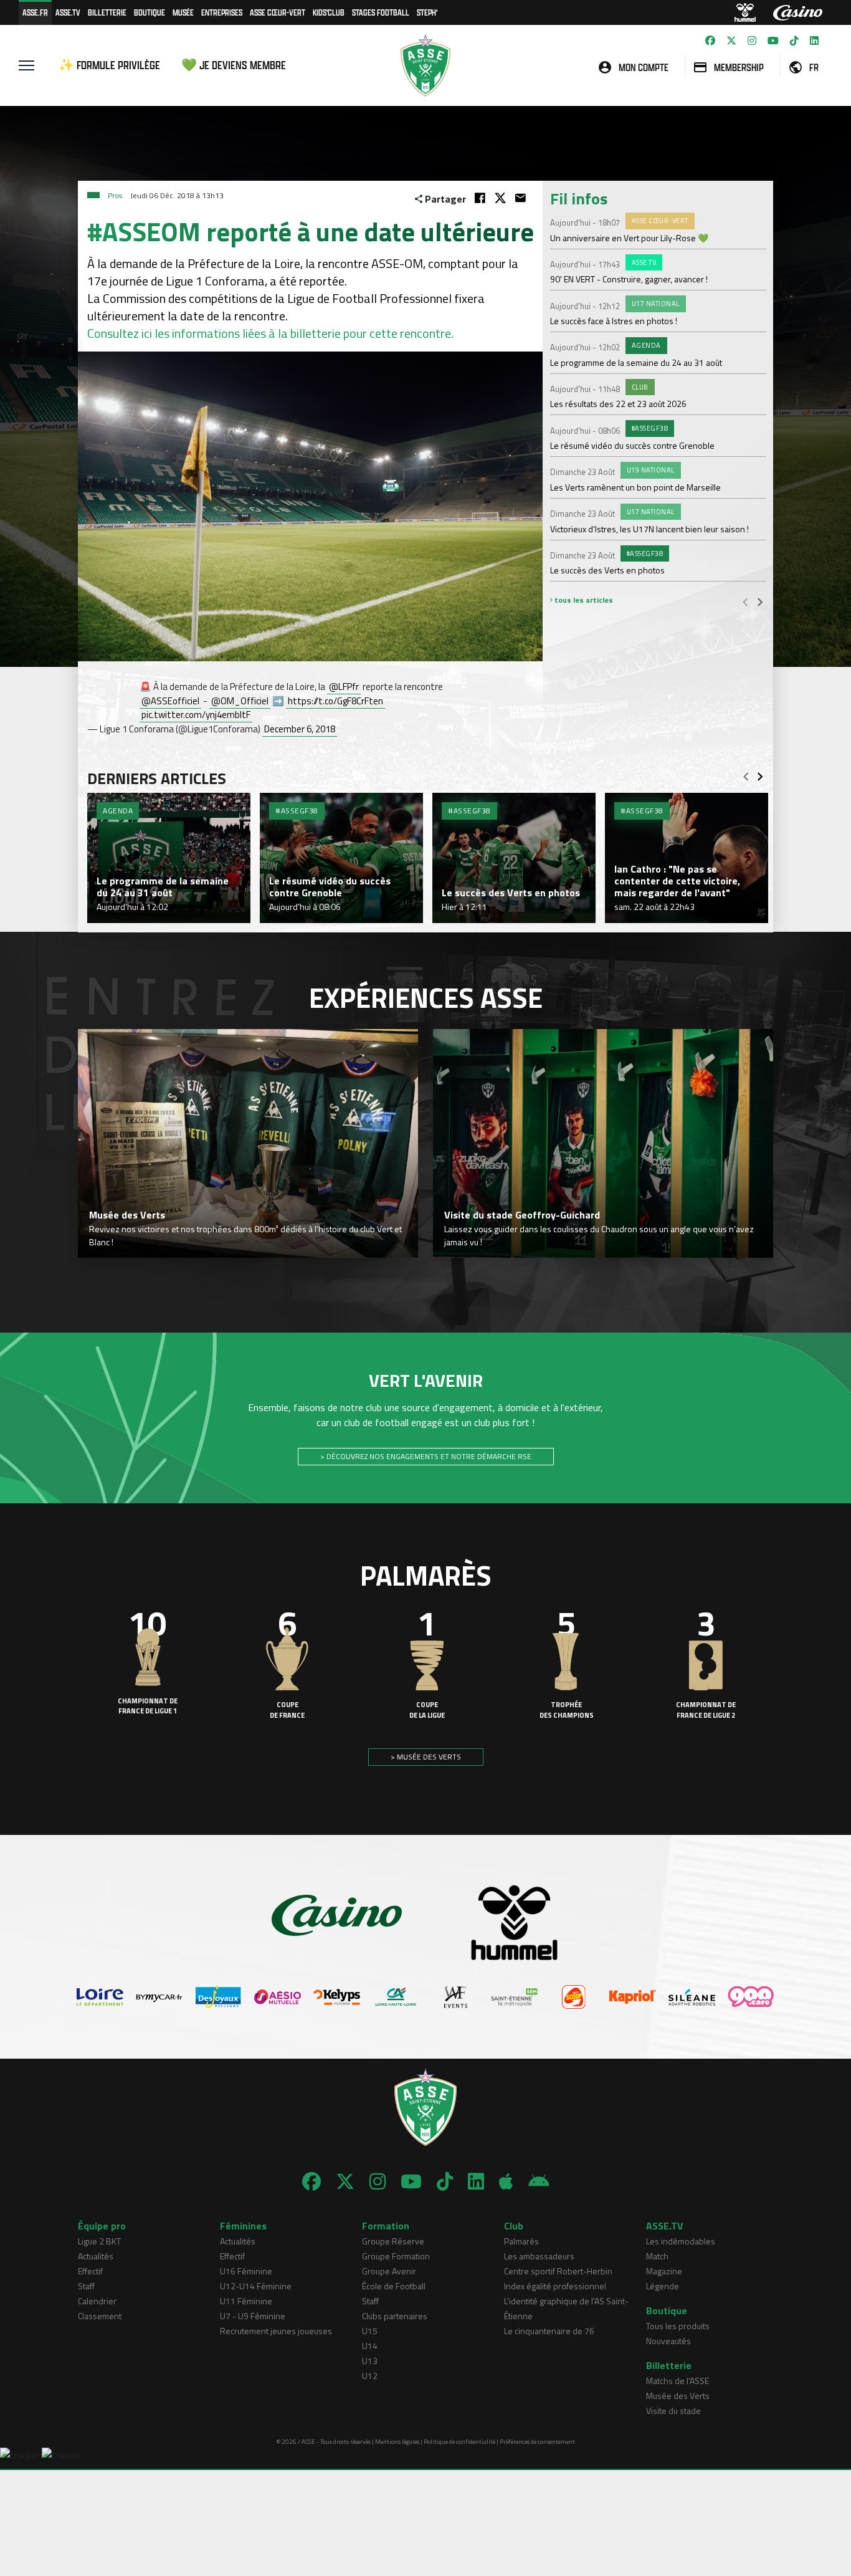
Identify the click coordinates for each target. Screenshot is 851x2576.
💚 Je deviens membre (234, 65)
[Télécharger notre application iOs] (506, 2181)
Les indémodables (681, 2241)
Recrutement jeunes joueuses (276, 2331)
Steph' (427, 12)
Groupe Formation (396, 2256)
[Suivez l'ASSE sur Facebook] (710, 41)
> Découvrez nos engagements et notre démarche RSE (426, 1456)
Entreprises (222, 12)
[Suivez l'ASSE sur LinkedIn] (814, 41)
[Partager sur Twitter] (500, 198)
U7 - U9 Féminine (253, 2316)
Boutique (150, 12)
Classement (100, 2316)
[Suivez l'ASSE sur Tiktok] (794, 41)
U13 (370, 2361)
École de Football (394, 2286)
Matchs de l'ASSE (677, 2381)
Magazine (664, 2271)
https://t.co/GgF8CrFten (335, 701)
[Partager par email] (521, 198)
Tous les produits (678, 2326)
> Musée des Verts (426, 1757)
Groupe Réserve (393, 2241)
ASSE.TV (68, 12)
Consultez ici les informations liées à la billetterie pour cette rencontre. (270, 333)
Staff (86, 2286)
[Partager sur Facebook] (480, 198)
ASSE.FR (35, 12)
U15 (370, 2331)
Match (657, 2256)
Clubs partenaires (395, 2316)
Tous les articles (583, 600)
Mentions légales (397, 2442)
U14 (370, 2346)
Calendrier (97, 2301)
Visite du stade (673, 2411)
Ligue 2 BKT (99, 2241)
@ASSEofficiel (170, 701)
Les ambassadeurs (539, 2256)
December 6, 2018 (300, 729)
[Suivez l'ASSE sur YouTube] (773, 41)
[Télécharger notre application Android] (539, 2181)
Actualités (96, 2256)
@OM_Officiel (240, 701)
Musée (183, 12)
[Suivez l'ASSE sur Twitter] (731, 41)
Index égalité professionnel (555, 2286)
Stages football (381, 12)
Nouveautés (668, 2341)
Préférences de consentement (537, 2442)
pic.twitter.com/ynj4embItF (196, 715)
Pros (115, 195)
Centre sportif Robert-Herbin (558, 2271)
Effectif (90, 2271)
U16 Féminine (246, 2271)
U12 (370, 2376)
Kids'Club (329, 12)
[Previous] (745, 601)
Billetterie (107, 12)
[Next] (760, 601)
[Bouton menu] (26, 65)
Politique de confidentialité (459, 2442)
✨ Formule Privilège (109, 65)
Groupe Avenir (389, 2271)
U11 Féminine (246, 2301)
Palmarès (521, 2241)
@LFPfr (344, 687)
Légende (663, 2286)
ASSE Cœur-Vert (278, 12)
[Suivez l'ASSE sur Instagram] (752, 41)
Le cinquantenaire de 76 (549, 2331)
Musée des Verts (678, 2396)
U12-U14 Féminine (256, 2286)
